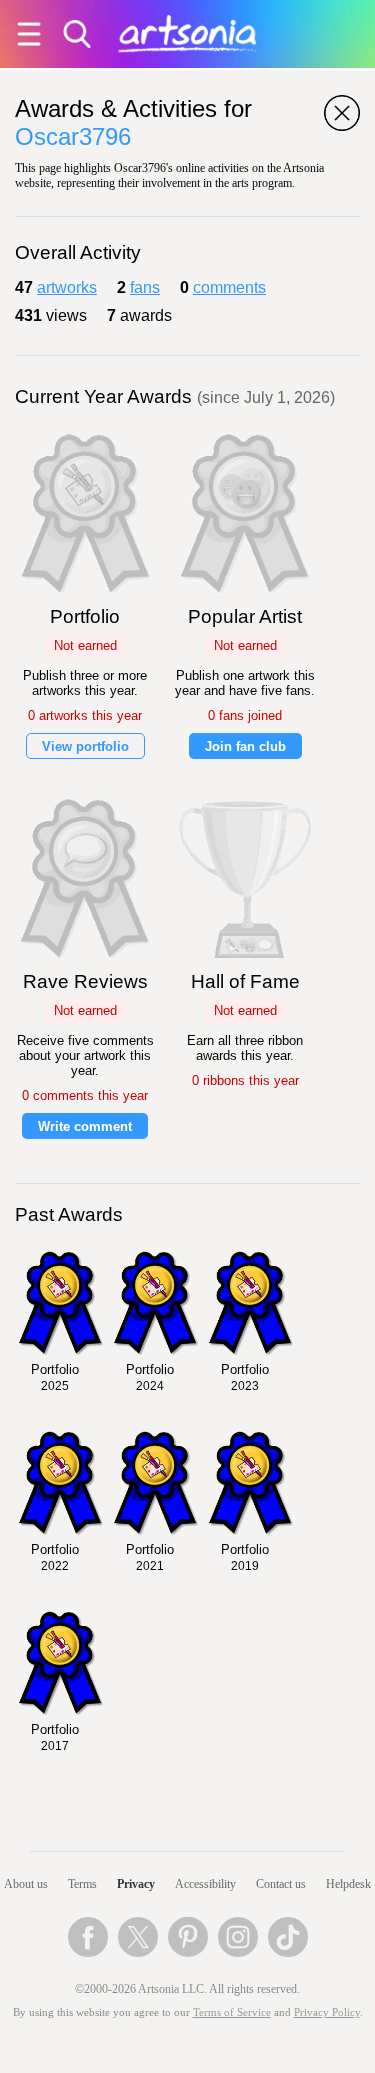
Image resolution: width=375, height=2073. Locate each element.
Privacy (136, 1884)
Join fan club (245, 746)
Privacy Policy (327, 2012)
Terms (82, 1884)
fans (145, 287)
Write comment (85, 1126)
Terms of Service (232, 2012)
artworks (67, 287)
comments (229, 287)
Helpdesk (348, 1884)
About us (26, 1884)
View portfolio (85, 746)
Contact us (281, 1884)
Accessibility (205, 1884)
